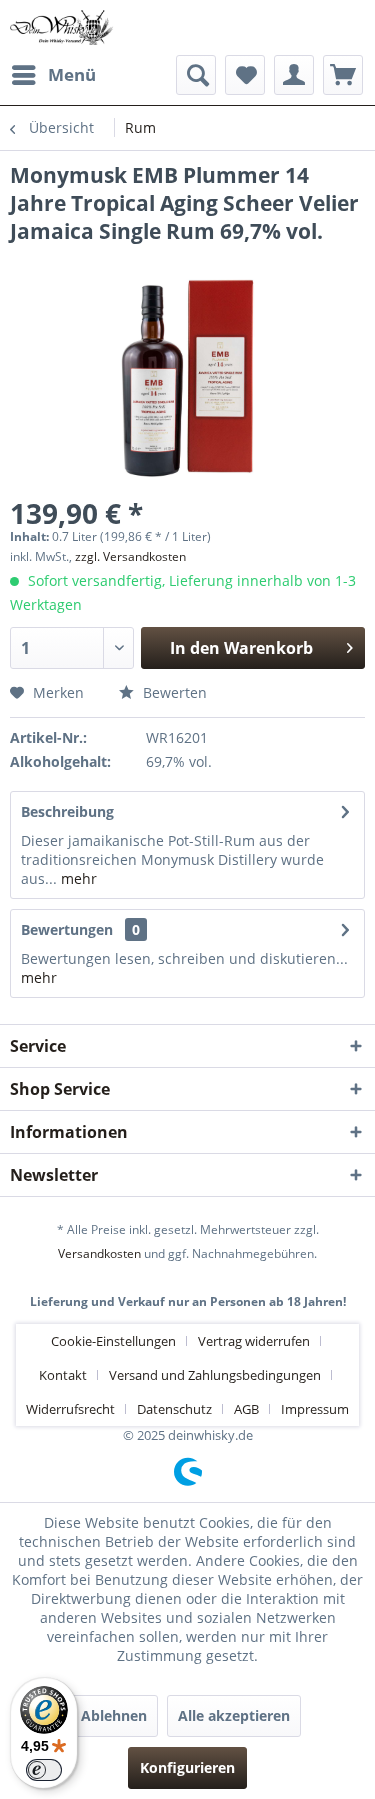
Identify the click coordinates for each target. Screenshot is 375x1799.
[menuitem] (53, 75)
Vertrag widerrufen (254, 1341)
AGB (246, 1409)
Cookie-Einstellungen (113, 1341)
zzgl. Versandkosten (130, 556)
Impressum (315, 1409)
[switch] (44, 1770)
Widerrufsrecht (70, 1409)
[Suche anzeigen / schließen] (196, 75)
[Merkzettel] (245, 75)
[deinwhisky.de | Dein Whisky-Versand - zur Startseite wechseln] (62, 27)
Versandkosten (99, 1253)
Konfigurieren (187, 1767)
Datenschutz (174, 1409)
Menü (72, 74)
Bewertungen (67, 929)
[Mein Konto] (294, 75)
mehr (77, 878)
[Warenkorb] (343, 75)
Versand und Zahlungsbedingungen (215, 1375)
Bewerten (173, 692)
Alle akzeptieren (234, 1715)
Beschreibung (67, 811)
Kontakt (63, 1375)
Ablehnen (114, 1715)
